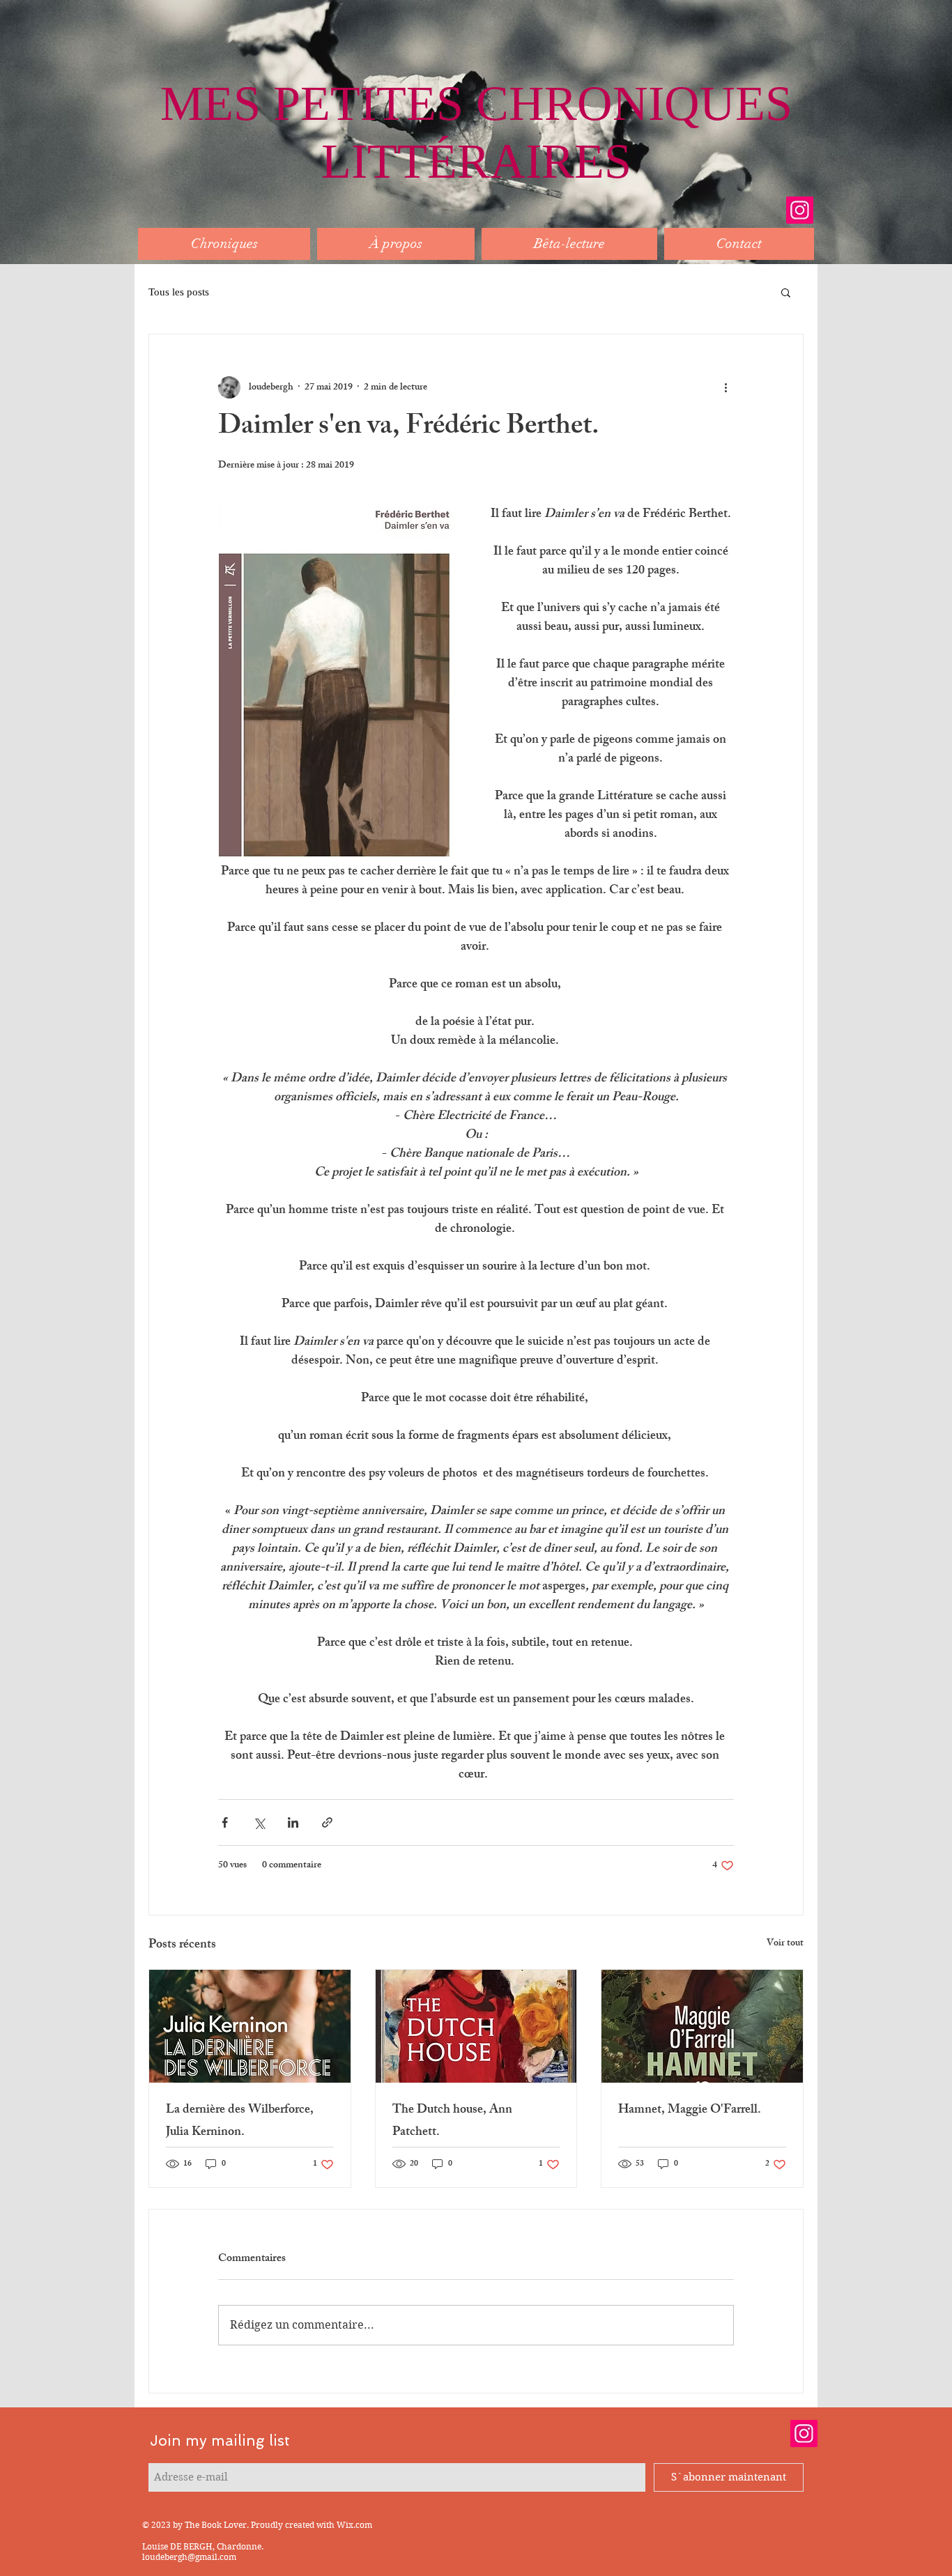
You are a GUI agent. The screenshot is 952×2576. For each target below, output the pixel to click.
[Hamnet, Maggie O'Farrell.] (702, 2026)
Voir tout (785, 1944)
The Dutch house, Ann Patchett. (452, 2122)
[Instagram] (800, 210)
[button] (786, 292)
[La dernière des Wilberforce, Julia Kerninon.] (250, 2026)
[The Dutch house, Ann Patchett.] (476, 2026)
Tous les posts (179, 292)
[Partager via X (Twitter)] (259, 1822)
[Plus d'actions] (725, 387)
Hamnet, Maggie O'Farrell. (690, 2111)
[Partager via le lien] (327, 1822)
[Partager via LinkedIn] (293, 1822)
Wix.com (354, 2525)
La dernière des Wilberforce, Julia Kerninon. (240, 2122)
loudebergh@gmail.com (189, 2557)
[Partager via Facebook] (225, 1822)
